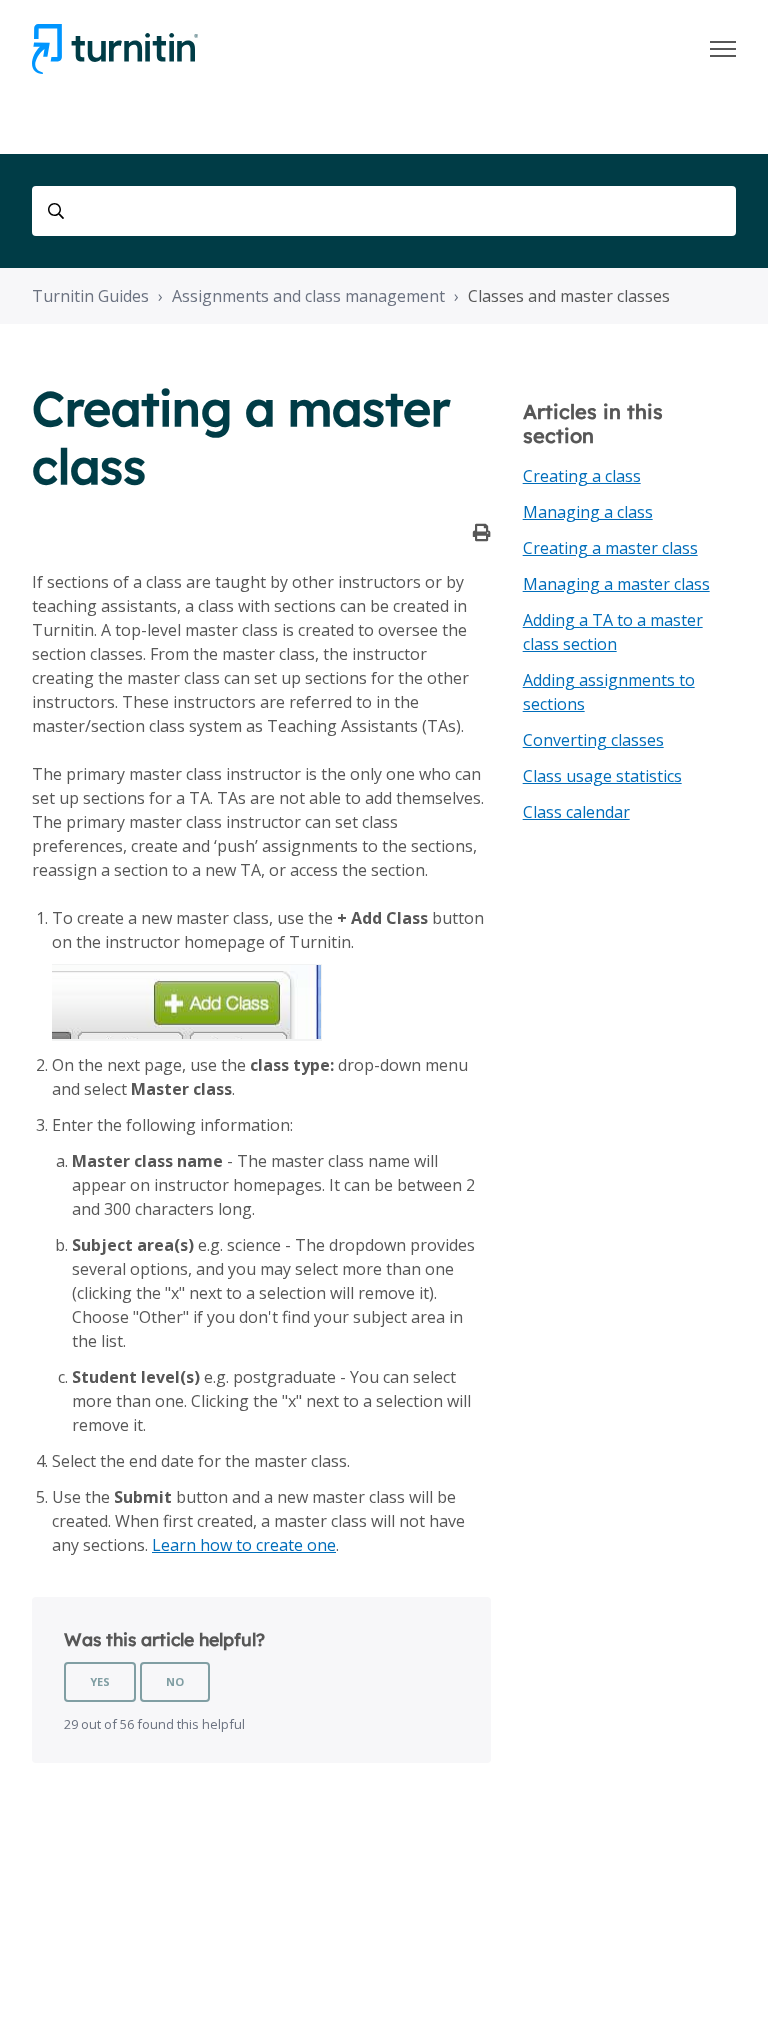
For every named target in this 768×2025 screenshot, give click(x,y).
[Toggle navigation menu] (723, 49)
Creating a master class (610, 548)
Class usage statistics (602, 776)
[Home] (115, 49)
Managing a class (588, 512)
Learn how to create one (244, 1545)
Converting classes (593, 740)
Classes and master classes (569, 296)
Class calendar (576, 812)
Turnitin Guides (90, 296)
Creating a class (582, 476)
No (175, 1681)
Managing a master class (616, 584)
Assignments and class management (308, 296)
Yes (100, 1681)
